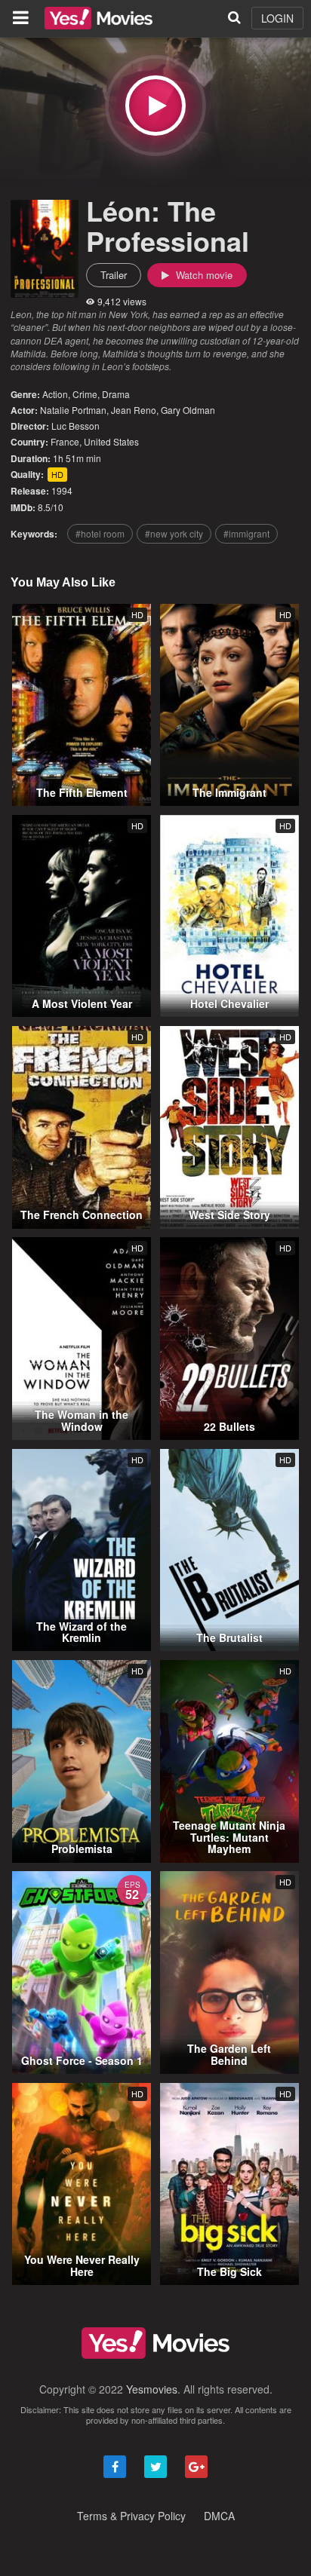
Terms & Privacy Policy (131, 2516)
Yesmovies (152, 2389)
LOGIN (277, 18)
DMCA (219, 2516)
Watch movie (203, 275)
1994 (62, 490)
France (65, 441)
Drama (116, 394)
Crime (85, 394)
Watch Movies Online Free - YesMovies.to (99, 18)
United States (111, 441)
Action (55, 394)
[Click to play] (155, 106)
